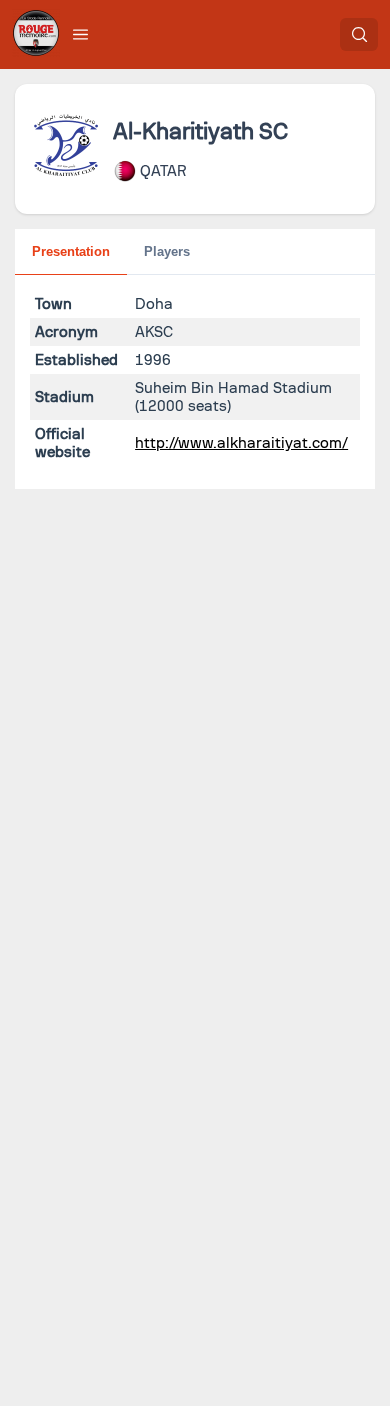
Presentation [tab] (71, 251)
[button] (81, 34)
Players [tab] (167, 251)
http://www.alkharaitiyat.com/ (241, 443)
